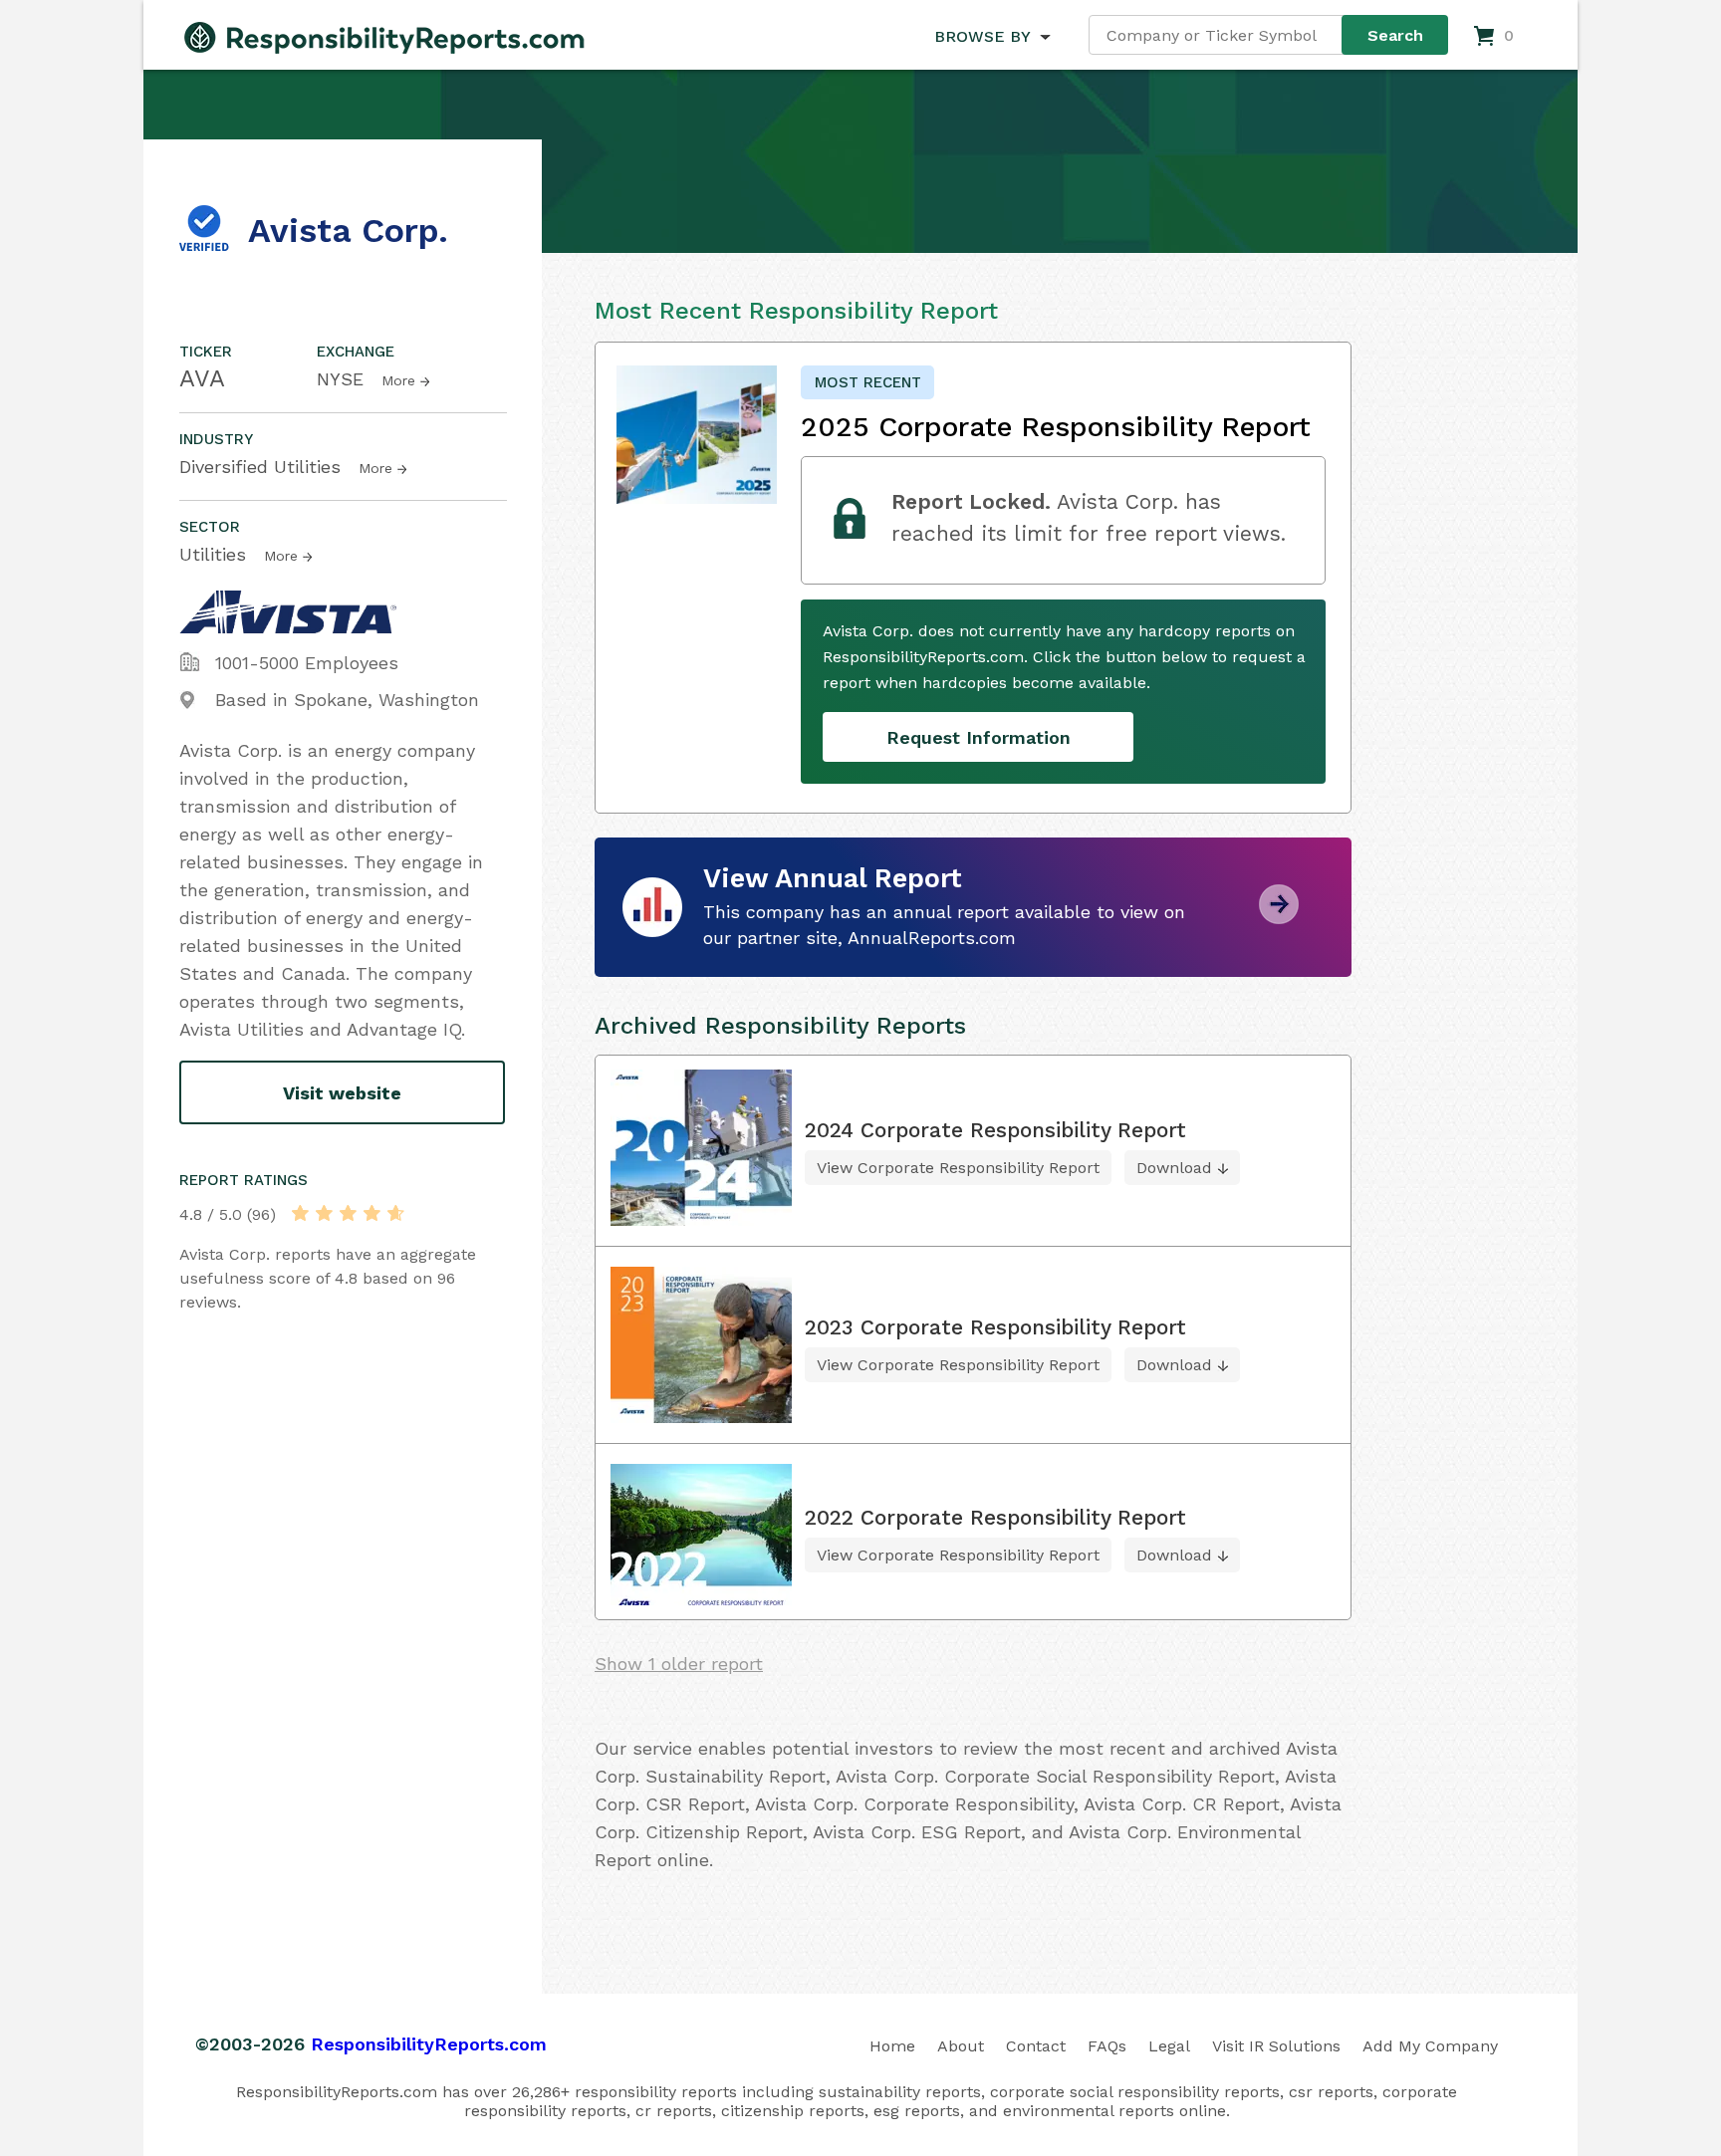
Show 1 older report (679, 1664)
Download (1174, 1168)
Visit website (342, 1093)
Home (892, 2046)
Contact (1036, 2046)
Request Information (979, 737)
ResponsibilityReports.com (429, 2044)
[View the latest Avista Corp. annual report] (1279, 917)
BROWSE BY (982, 36)
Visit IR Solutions (1276, 2046)
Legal (1169, 2046)
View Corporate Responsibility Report (958, 1168)
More (398, 380)
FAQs (1107, 2046)
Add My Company (1430, 2046)
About (961, 2046)
